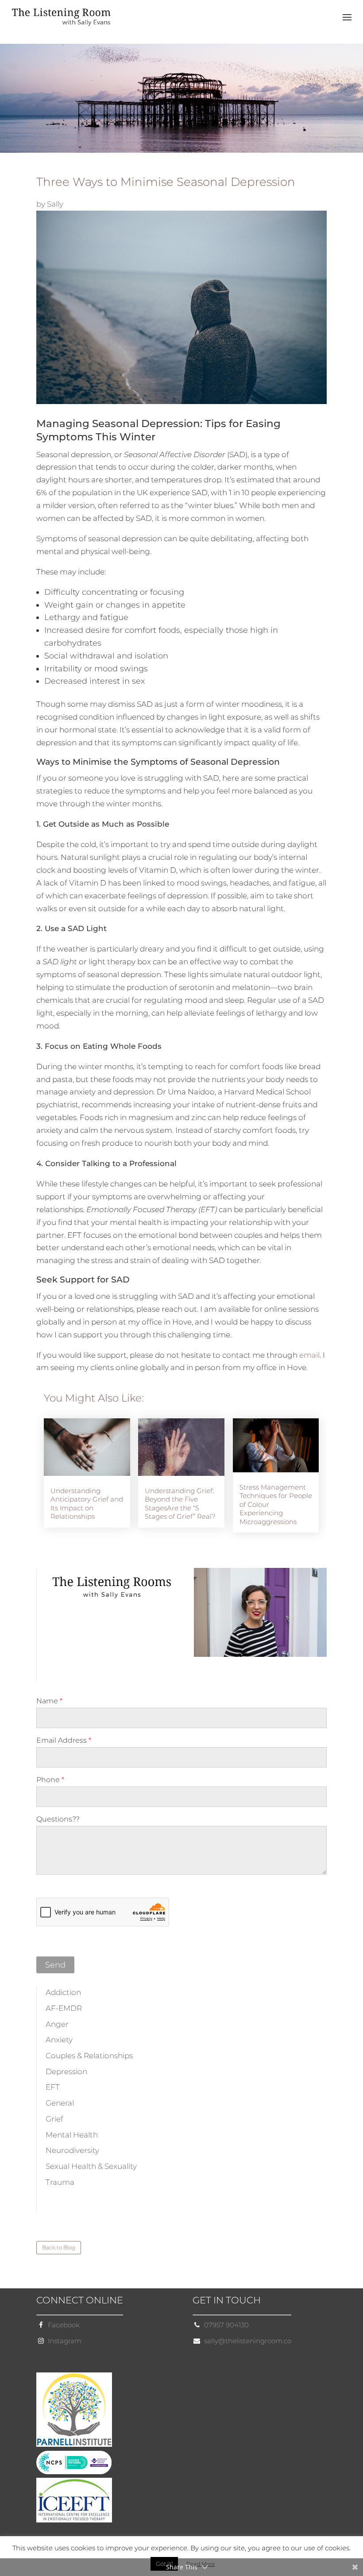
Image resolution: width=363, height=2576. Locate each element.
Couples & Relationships (89, 2056)
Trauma (60, 2182)
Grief (54, 2119)
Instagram (65, 2341)
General (60, 2103)
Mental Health (72, 2135)
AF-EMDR (64, 2008)
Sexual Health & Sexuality (91, 2166)
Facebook (64, 2325)
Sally (55, 204)
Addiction (63, 1992)
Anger (57, 2024)
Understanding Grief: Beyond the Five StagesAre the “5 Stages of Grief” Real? (180, 1504)
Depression (66, 2072)
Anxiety (59, 2040)
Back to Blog (59, 2247)
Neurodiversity (72, 2150)
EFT (53, 2087)
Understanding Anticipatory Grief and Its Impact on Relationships (87, 1504)
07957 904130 (226, 2325)
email (309, 1355)
